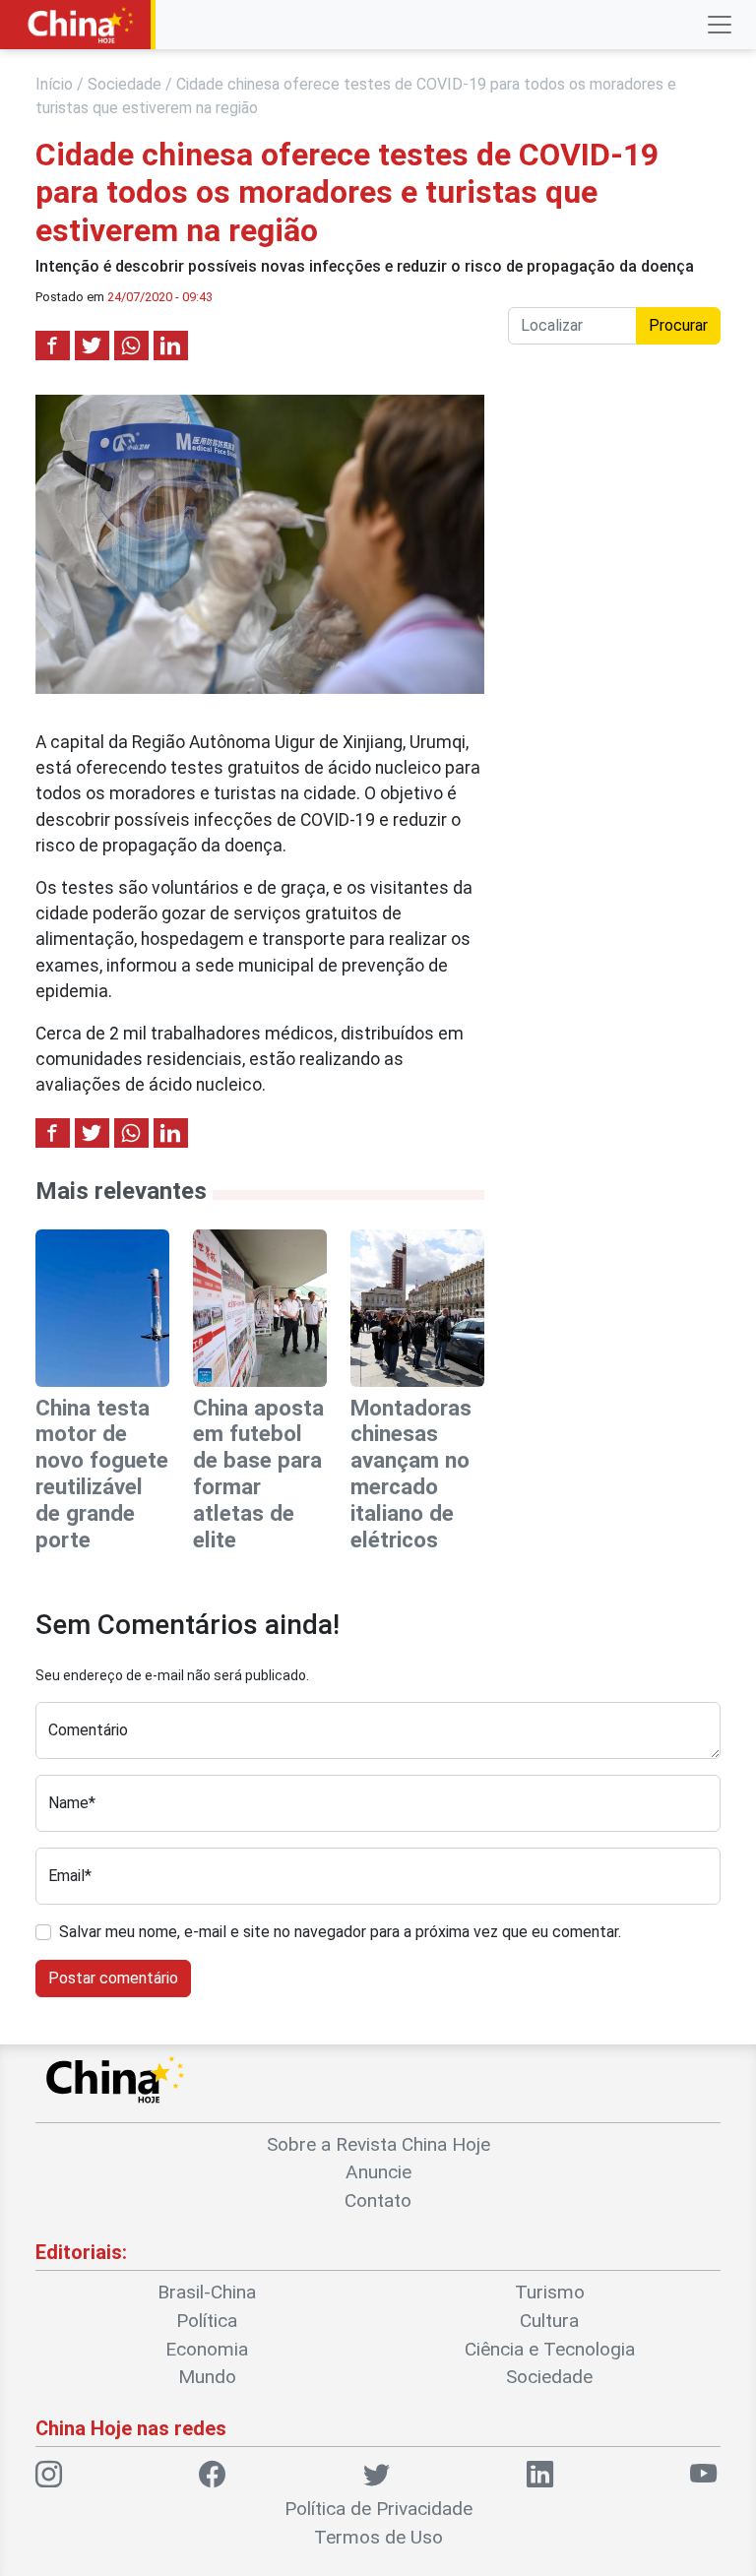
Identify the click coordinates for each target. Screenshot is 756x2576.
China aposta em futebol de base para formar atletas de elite (258, 1474)
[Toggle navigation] (720, 25)
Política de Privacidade (378, 2509)
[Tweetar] (92, 346)
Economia (207, 2349)
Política (207, 2321)
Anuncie (378, 2172)
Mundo (207, 2377)
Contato (378, 2200)
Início (54, 84)
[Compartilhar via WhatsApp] (131, 346)
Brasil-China (207, 2292)
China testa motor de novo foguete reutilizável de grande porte (102, 1474)
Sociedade (125, 84)
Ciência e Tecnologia (550, 2349)
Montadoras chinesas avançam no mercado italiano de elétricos (411, 1474)
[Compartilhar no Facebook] (53, 346)
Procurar (678, 325)
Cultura (549, 2321)
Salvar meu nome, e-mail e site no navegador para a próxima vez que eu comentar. (340, 1932)
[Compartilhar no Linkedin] (171, 346)
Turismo (550, 2292)
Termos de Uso (378, 2537)
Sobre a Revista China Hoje (378, 2144)
